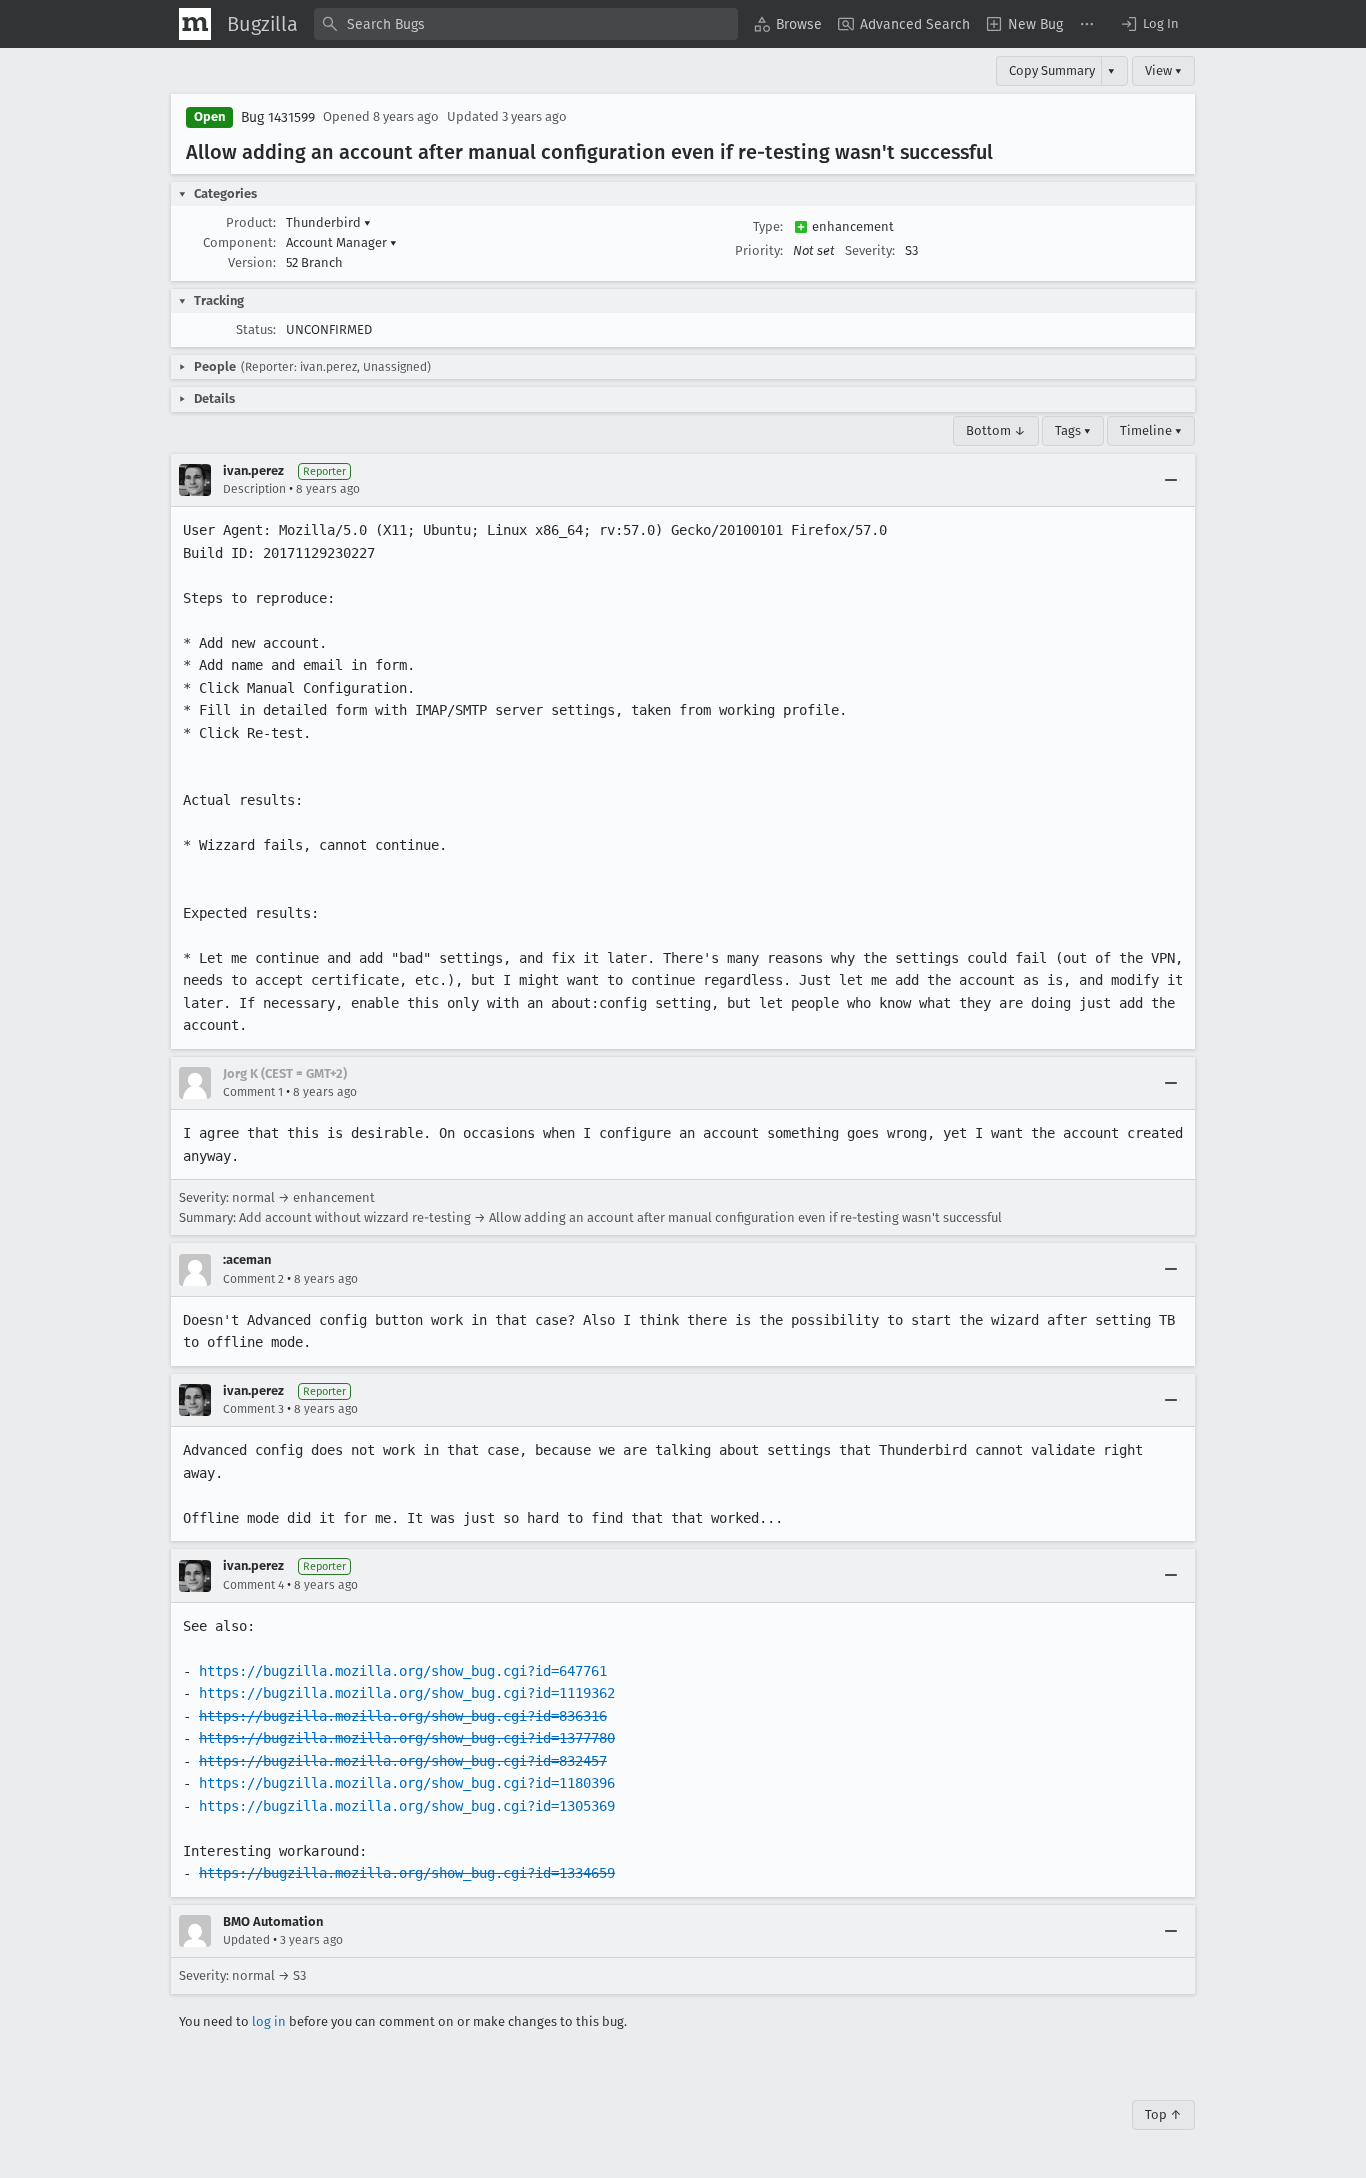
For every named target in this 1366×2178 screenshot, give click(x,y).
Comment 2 (253, 1279)
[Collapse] (1171, 480)
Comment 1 (253, 1092)
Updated (246, 1940)
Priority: (759, 250)
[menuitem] (788, 24)
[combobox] (526, 24)
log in (269, 2021)
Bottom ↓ (996, 430)
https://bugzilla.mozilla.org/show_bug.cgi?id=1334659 (407, 1873)
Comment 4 (253, 1585)
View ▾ (1163, 70)
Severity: (870, 250)
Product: (251, 222)
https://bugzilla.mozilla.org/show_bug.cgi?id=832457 (403, 1761)
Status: (256, 329)
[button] (1149, 24)
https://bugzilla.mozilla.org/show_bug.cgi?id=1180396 (407, 1783)
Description (254, 489)
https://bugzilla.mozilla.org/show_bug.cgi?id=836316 (403, 1716)
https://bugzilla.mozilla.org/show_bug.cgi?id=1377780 (407, 1738)
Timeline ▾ (1151, 430)
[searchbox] (526, 24)
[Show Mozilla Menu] (195, 24)
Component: (239, 242)
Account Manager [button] (341, 242)
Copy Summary (1052, 70)
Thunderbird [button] (328, 222)
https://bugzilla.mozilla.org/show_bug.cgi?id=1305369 (407, 1806)
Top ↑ (1163, 2114)
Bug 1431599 (278, 117)
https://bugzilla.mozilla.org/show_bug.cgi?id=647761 (403, 1671)
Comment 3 (253, 1409)
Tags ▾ (1073, 430)
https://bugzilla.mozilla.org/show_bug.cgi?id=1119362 (407, 1693)
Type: (768, 226)
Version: (252, 262)
